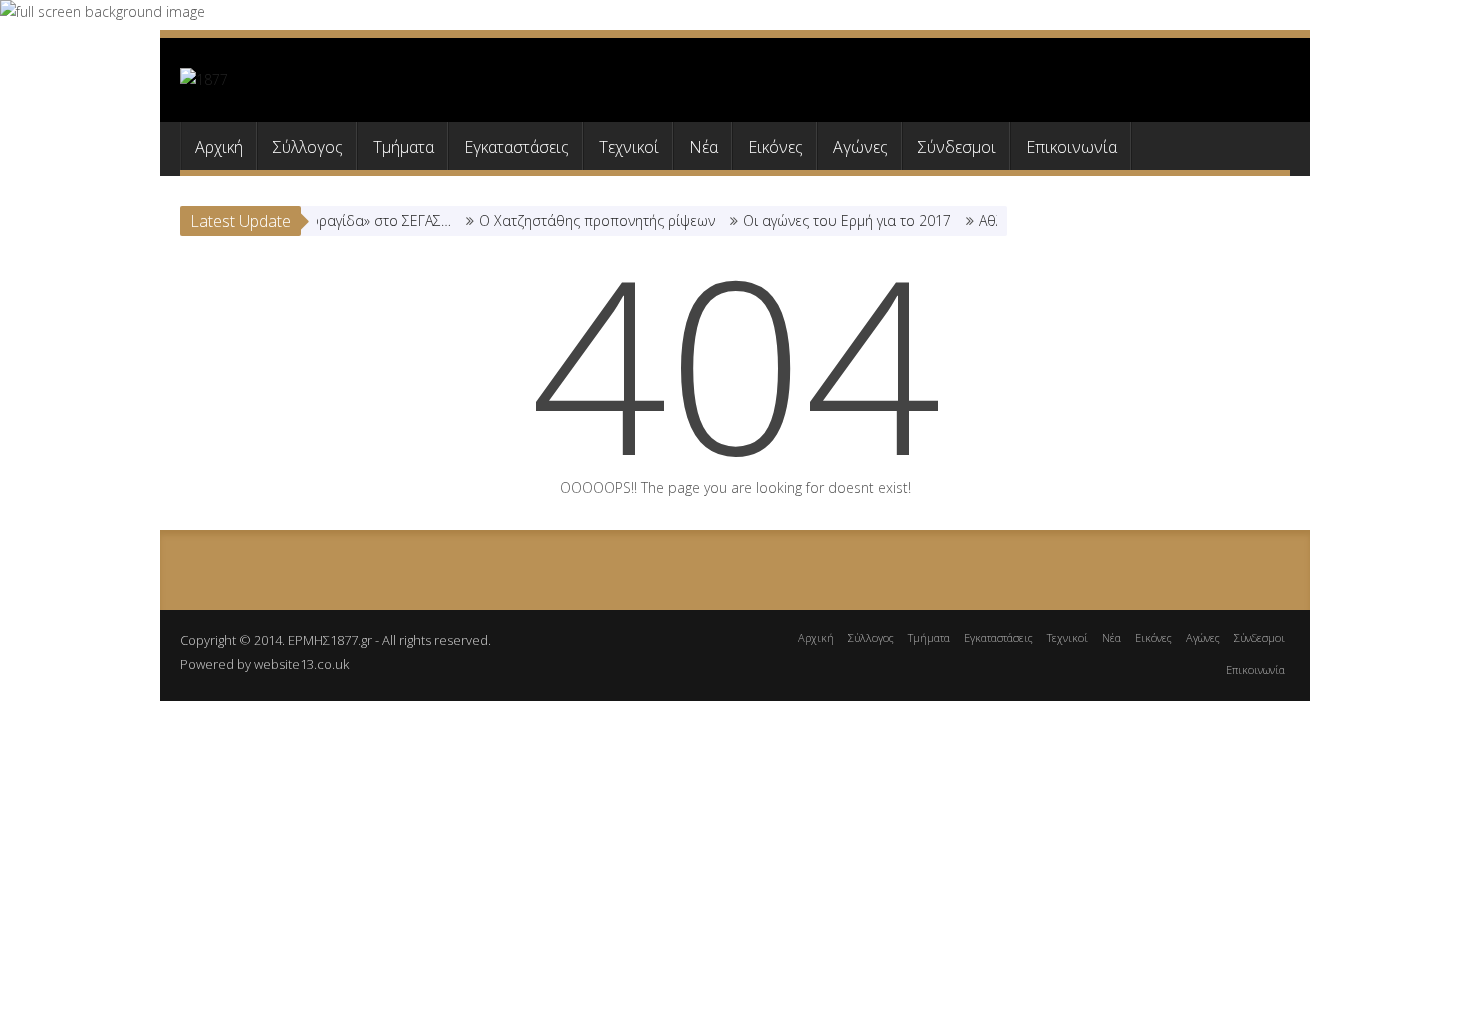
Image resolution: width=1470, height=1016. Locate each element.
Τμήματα (403, 147)
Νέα (703, 147)
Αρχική (219, 147)
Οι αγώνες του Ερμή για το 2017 (833, 220)
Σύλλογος (308, 147)
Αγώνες (860, 147)
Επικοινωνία (1071, 147)
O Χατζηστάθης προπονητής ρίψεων (583, 220)
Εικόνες (775, 147)
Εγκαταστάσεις (516, 147)
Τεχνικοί (629, 147)
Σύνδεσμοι (957, 147)
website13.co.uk (301, 664)
